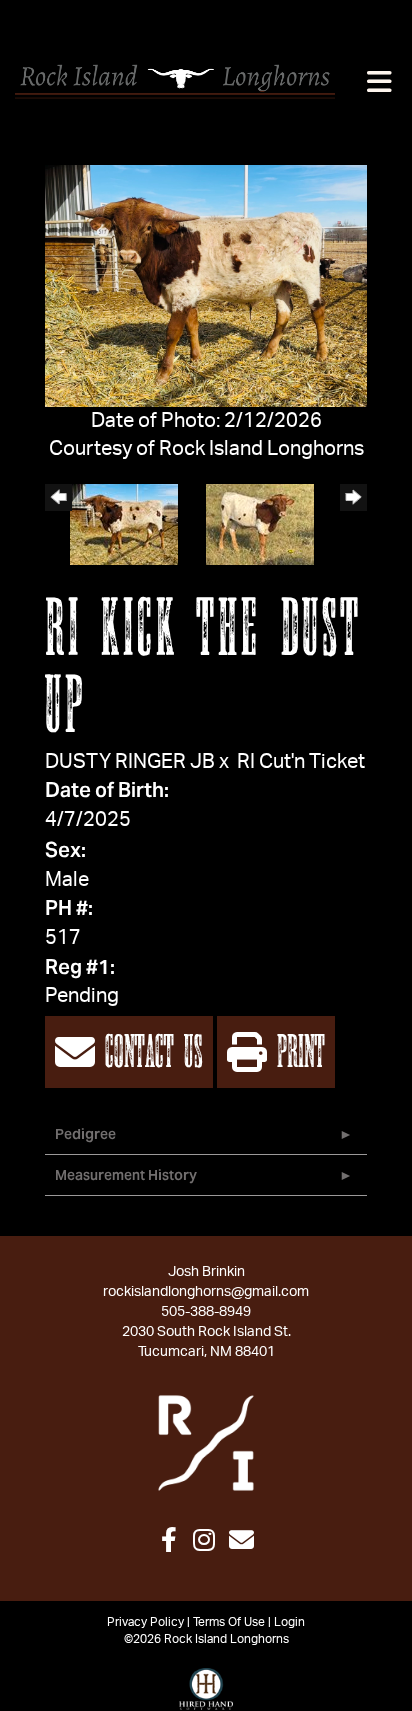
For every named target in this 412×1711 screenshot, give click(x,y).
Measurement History (126, 1175)
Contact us (149, 1054)
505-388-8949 (206, 1312)
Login (289, 1622)
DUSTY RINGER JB (130, 762)
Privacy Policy (145, 1622)
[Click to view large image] (206, 285)
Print (296, 1054)
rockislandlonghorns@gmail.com (206, 1292)
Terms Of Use (229, 1622)
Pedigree (85, 1134)
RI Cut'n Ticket (301, 762)
